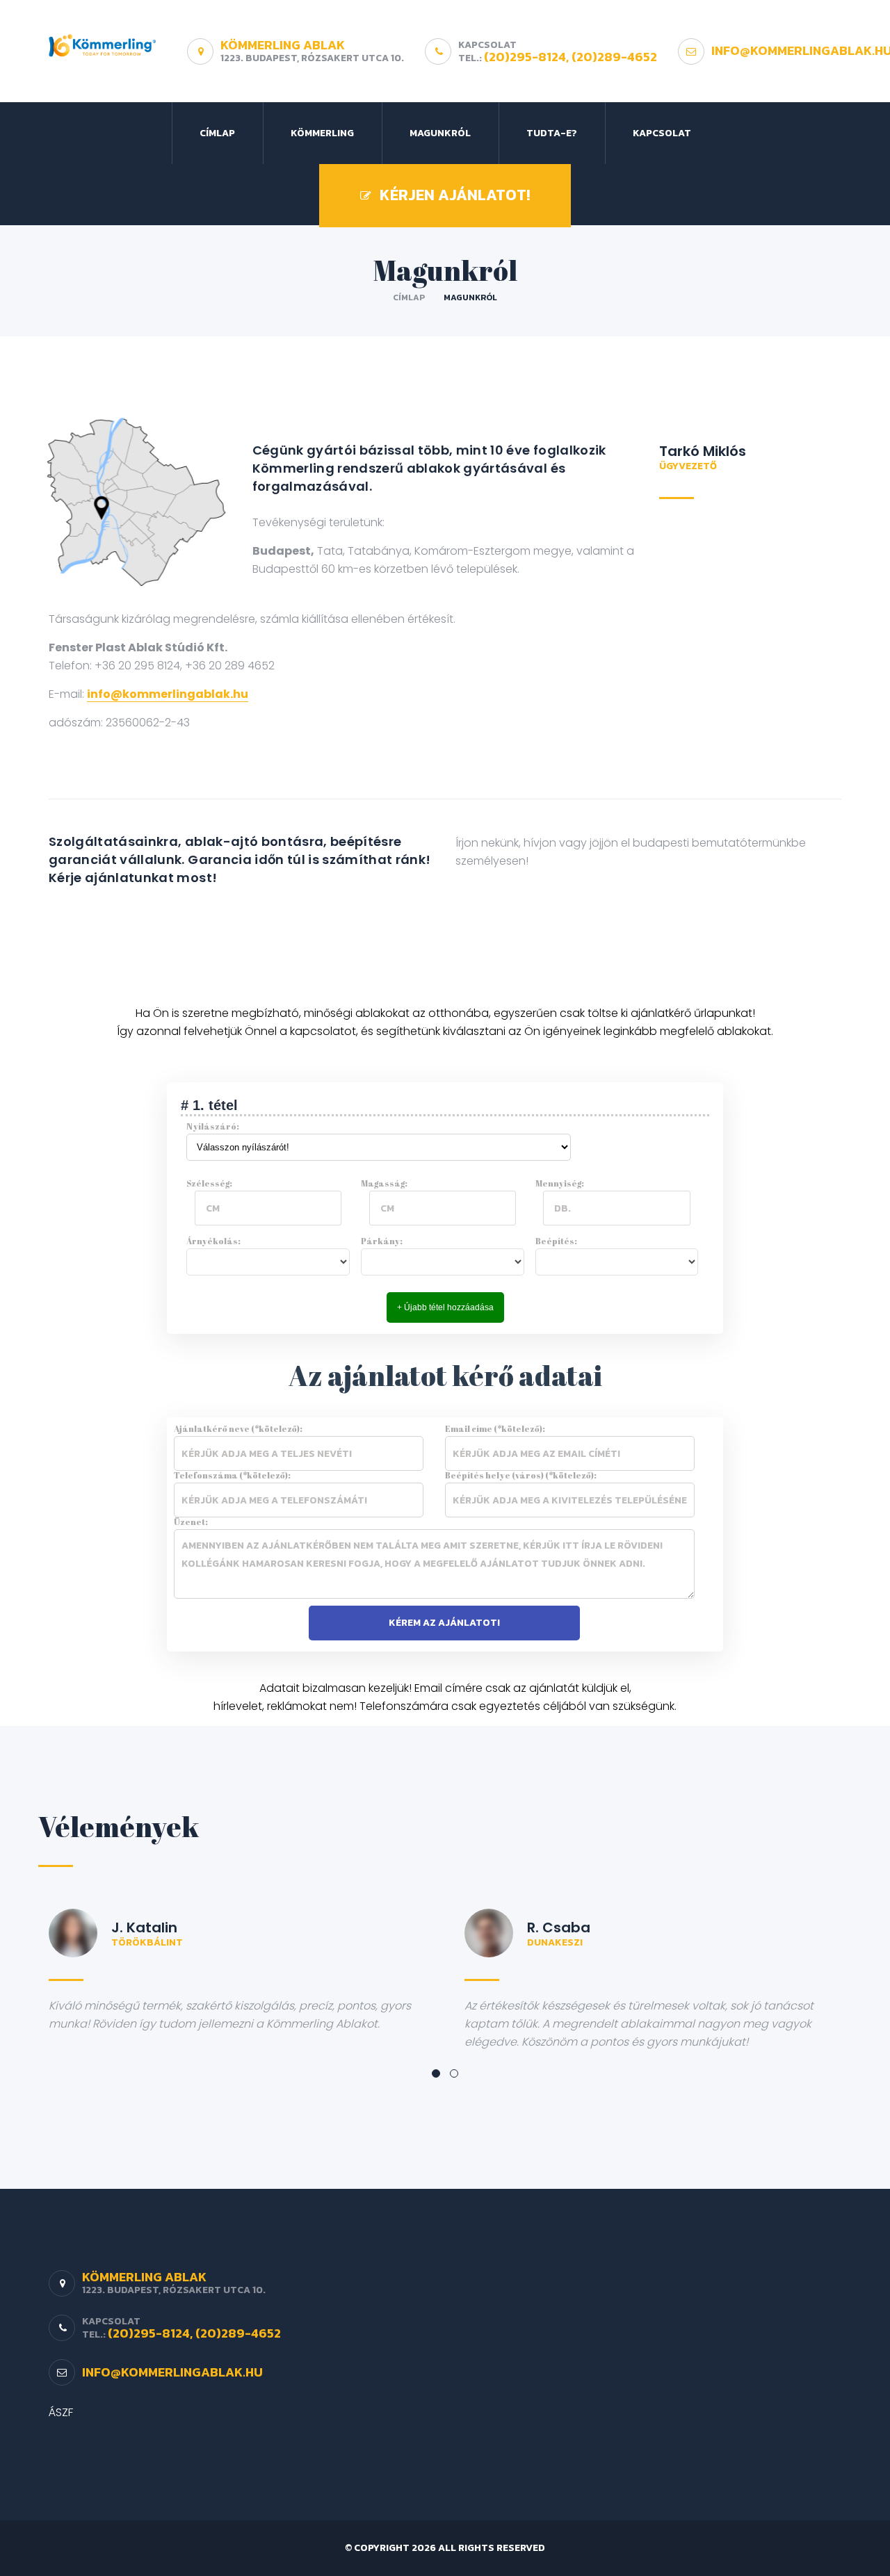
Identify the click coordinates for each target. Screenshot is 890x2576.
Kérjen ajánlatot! (455, 195)
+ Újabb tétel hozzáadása (445, 1307)
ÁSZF (61, 2412)
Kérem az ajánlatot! (444, 1623)
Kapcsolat (662, 133)
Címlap (217, 133)
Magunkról (440, 133)
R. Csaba (559, 1927)
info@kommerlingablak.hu (168, 694)
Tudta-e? (552, 133)
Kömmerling (322, 133)
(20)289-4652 (614, 57)
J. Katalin (144, 1927)
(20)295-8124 (525, 57)
